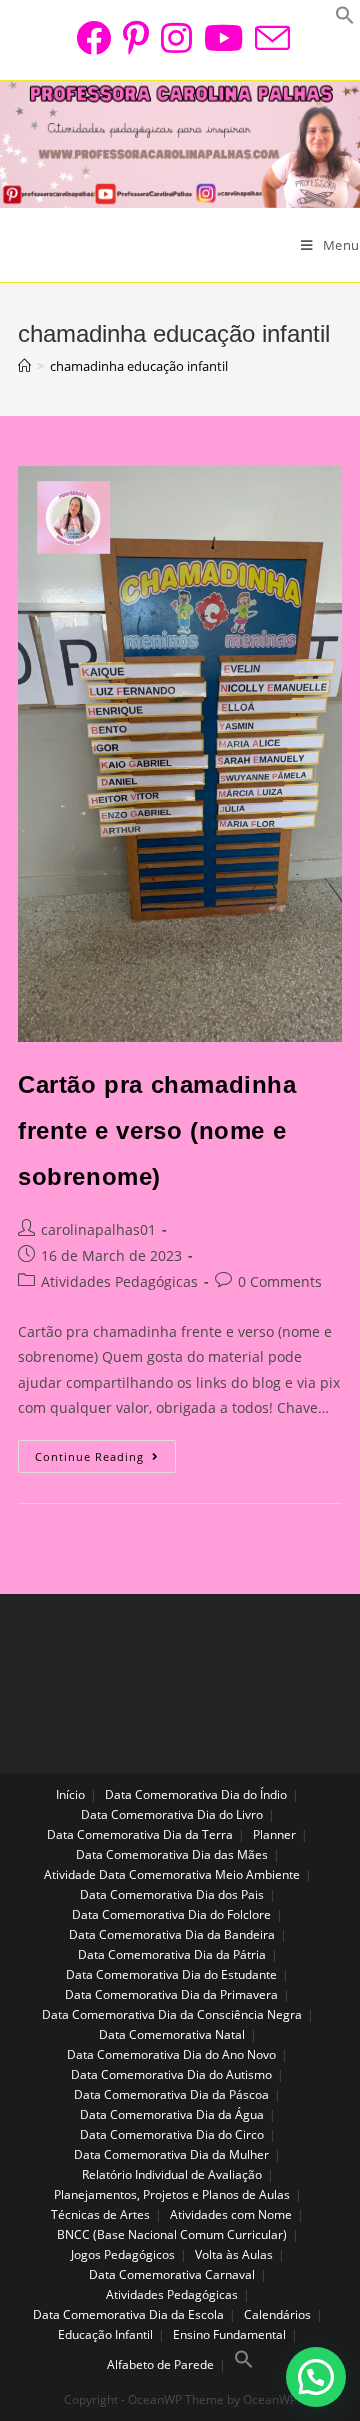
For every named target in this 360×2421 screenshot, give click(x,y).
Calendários (277, 2314)
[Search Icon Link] (244, 2364)
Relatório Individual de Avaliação (172, 2174)
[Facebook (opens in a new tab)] (93, 37)
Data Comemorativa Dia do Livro (172, 1814)
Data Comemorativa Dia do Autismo (171, 2074)
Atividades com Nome (231, 2214)
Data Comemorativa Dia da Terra (140, 1834)
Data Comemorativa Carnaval (172, 2274)
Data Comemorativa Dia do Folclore (171, 1914)
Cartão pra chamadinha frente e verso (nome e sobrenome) (157, 1130)
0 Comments (280, 1281)
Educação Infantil (105, 2334)
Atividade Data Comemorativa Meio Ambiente (172, 1874)
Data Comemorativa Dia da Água (172, 2114)
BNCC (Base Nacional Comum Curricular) (172, 2234)
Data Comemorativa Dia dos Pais (172, 1894)
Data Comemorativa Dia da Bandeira (172, 1934)
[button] (316, 2377)
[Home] (24, 366)
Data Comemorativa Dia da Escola (128, 2314)
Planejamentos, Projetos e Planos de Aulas (172, 2194)
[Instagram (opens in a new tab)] (176, 37)
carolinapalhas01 (98, 1229)
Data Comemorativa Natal (172, 2034)
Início (70, 1794)
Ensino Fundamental (229, 2334)
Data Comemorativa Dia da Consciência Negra (172, 2014)
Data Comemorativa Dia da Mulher (171, 2154)
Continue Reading (105, 1460)
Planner (274, 1834)
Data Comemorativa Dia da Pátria (172, 1954)
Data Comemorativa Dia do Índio (196, 1794)
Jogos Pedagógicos (123, 2254)
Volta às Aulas (234, 2254)
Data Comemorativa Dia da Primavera (171, 1994)
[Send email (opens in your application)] (269, 37)
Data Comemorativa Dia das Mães (172, 1854)
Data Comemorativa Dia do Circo (172, 2134)
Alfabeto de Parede (160, 2364)
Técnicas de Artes (100, 2214)
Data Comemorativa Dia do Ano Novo (171, 2054)
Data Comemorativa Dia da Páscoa (171, 2094)
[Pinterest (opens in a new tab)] (136, 37)
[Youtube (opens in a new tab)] (223, 37)
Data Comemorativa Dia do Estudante (171, 1974)
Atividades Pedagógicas (119, 1281)
